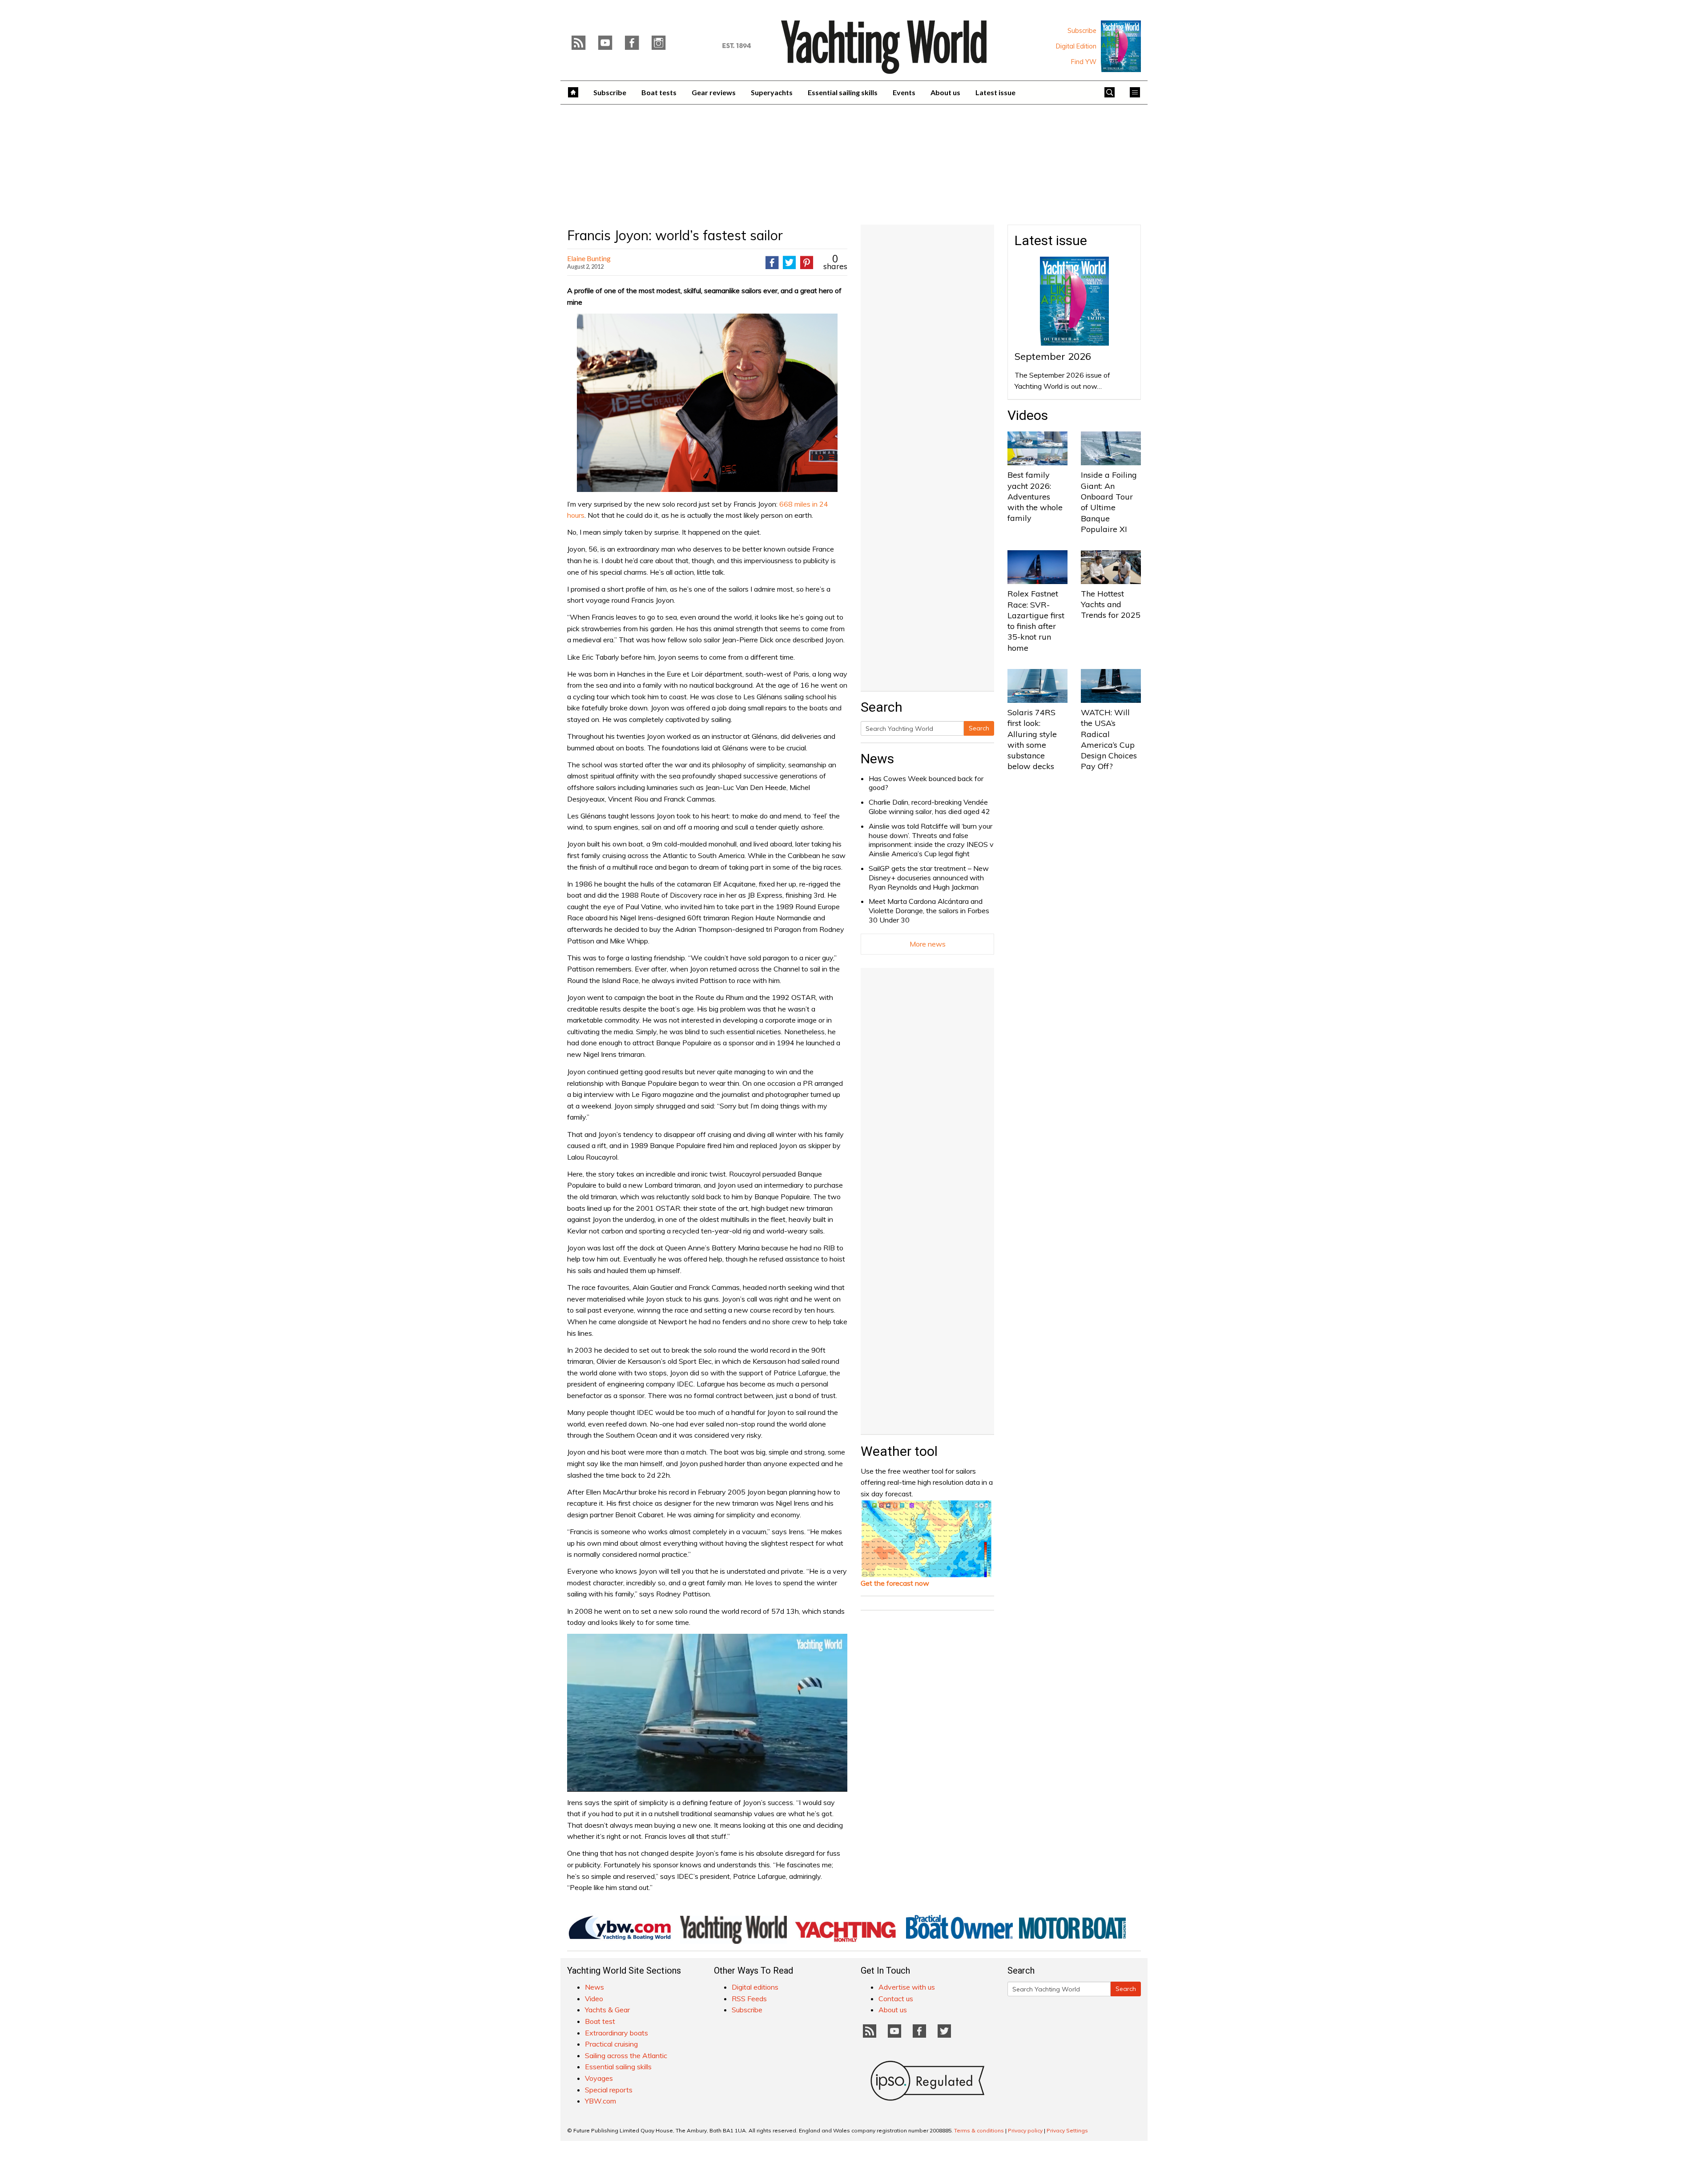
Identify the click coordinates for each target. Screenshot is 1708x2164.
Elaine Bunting (589, 258)
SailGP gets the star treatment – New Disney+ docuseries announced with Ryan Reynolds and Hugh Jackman (929, 878)
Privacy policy (1025, 2130)
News (877, 759)
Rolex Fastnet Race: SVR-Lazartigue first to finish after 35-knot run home (1036, 621)
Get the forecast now (895, 1583)
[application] (707, 1713)
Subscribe (1082, 31)
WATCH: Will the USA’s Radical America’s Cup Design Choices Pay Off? (1109, 739)
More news (928, 944)
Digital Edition (1076, 46)
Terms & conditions (979, 2130)
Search (979, 728)
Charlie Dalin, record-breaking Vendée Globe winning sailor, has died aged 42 (929, 807)
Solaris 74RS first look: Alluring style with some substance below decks (1032, 739)
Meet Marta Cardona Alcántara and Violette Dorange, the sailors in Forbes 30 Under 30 (929, 911)
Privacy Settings (1067, 2130)
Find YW (1084, 62)
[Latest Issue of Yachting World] (1121, 46)
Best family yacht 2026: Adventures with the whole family (1035, 496)
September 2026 (1053, 356)
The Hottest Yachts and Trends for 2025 (1111, 604)
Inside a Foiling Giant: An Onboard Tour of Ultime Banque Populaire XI (1109, 502)
